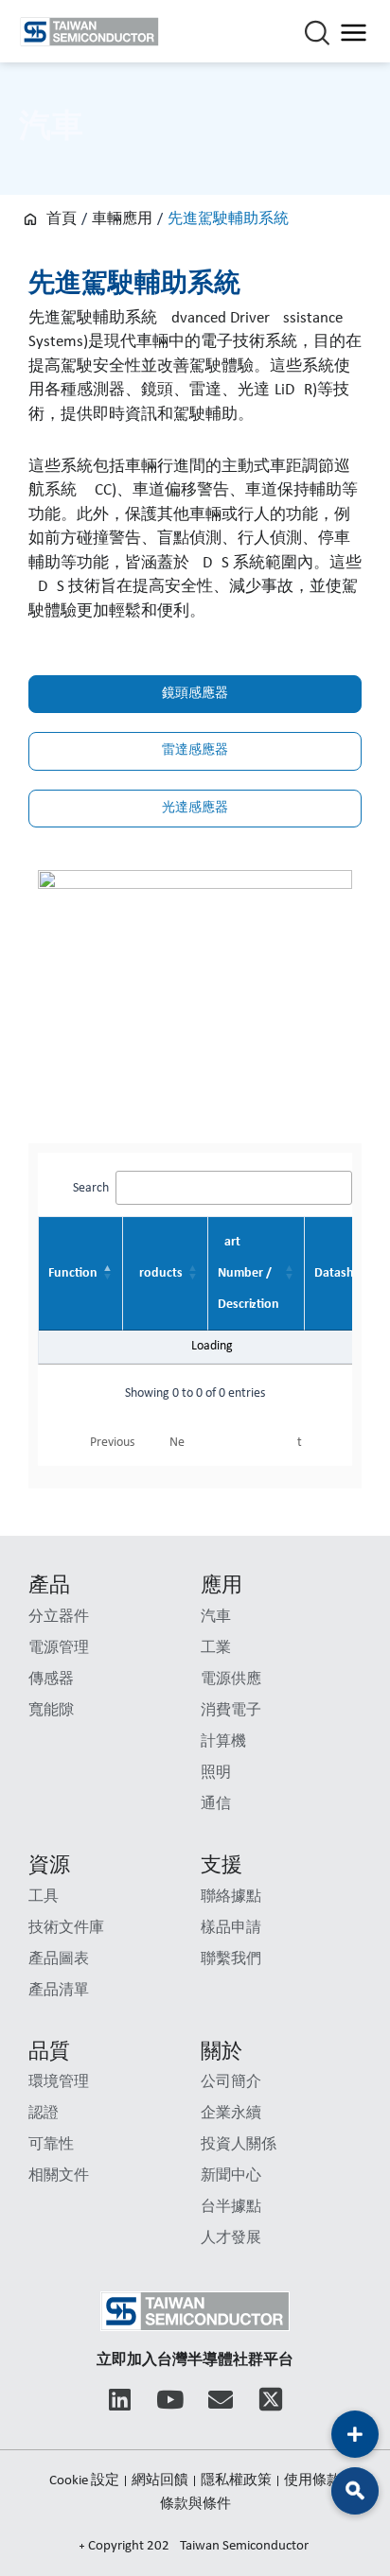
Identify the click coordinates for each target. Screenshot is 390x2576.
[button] (355, 2491)
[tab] (195, 694)
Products (158, 1273)
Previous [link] (112, 1443)
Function (73, 1273)
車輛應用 (122, 219)
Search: (93, 1188)
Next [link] (236, 1443)
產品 (49, 1586)
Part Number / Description (248, 1273)
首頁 (62, 219)
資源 (49, 1866)
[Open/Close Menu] (354, 32)
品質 (49, 2053)
